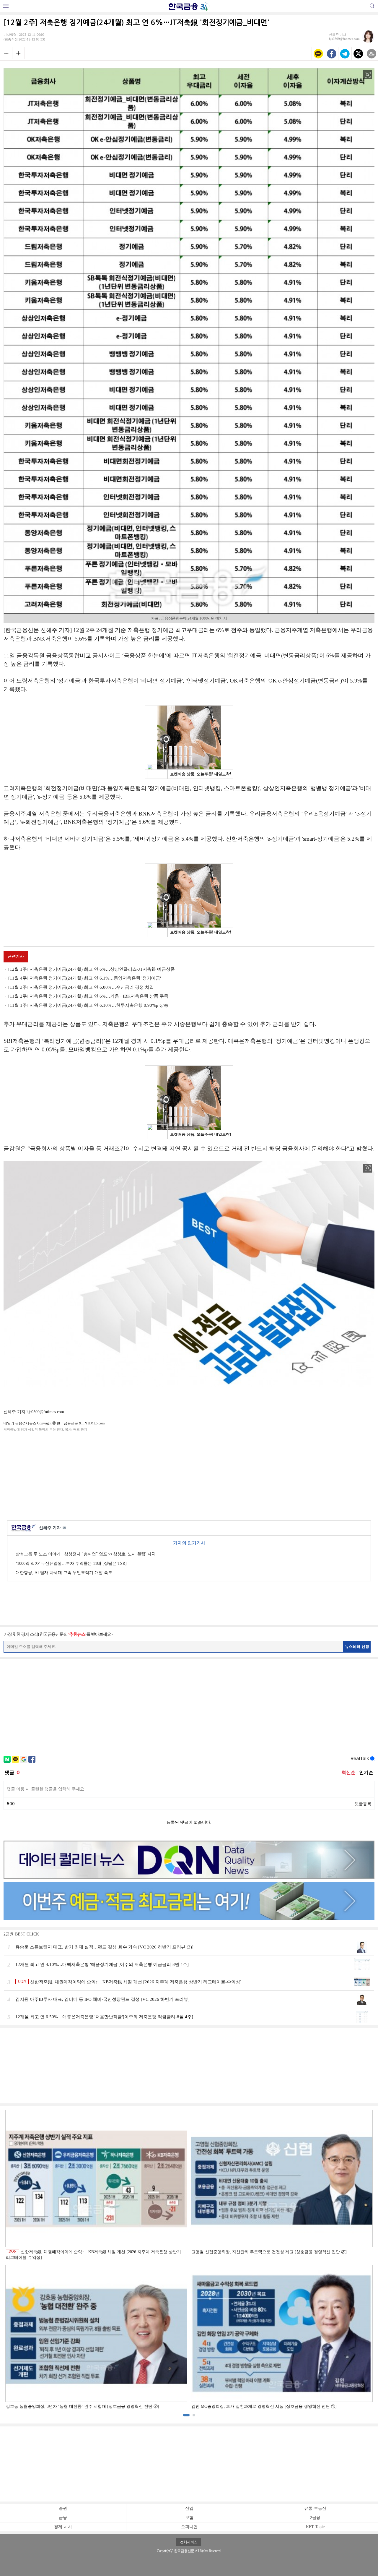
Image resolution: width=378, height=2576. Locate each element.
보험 (189, 2518)
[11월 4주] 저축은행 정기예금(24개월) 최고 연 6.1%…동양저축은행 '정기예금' (85, 978)
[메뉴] (6, 6)
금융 (63, 2518)
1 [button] (186, 2415)
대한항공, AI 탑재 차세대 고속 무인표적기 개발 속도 (64, 1573)
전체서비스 (189, 2542)
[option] (189, 2260)
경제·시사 (63, 2527)
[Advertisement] (189, 1475)
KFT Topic (315, 2527)
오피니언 (189, 2527)
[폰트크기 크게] (18, 53)
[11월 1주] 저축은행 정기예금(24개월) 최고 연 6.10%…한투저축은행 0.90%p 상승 (88, 1005)
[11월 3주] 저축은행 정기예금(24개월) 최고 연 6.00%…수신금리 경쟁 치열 (81, 987)
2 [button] (194, 2415)
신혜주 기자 (52, 1528)
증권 (63, 2508)
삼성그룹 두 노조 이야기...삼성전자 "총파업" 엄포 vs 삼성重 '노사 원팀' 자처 (86, 1554)
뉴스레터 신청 (357, 1647)
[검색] (372, 6)
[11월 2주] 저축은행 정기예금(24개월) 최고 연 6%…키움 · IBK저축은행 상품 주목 (88, 996)
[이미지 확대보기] (368, 75)
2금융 (315, 2518)
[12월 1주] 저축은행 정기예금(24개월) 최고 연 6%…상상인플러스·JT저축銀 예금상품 (92, 969)
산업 (189, 2508)
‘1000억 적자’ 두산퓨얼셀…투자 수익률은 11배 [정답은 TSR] (71, 1563)
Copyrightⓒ (165, 2551)
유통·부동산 (315, 2508)
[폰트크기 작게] (6, 53)
